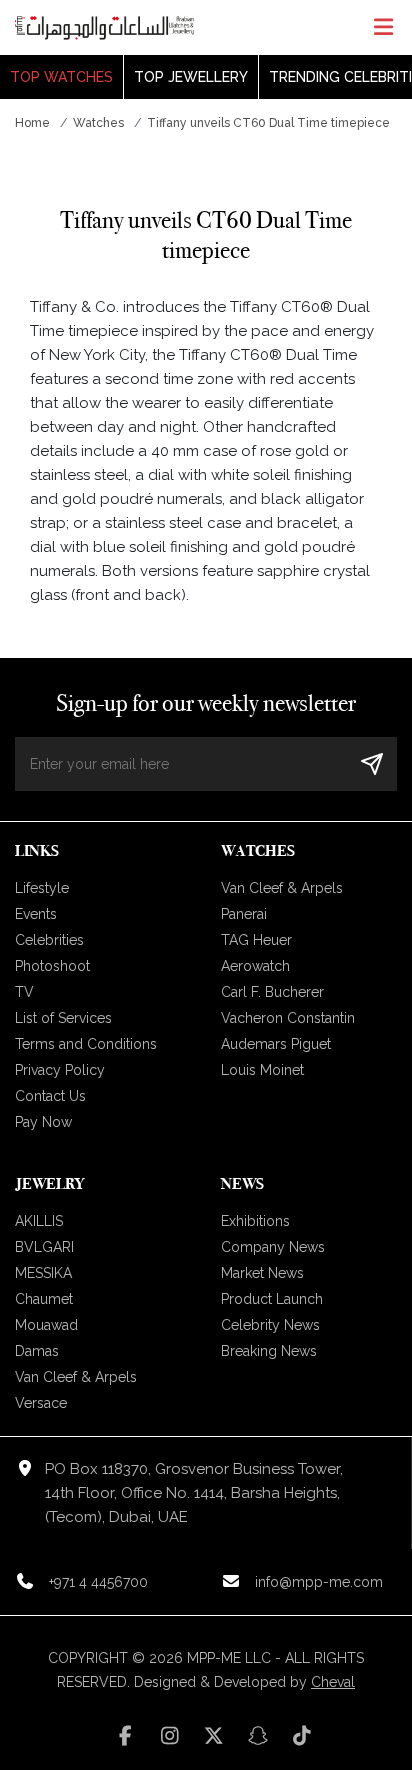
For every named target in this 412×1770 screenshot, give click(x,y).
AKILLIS (39, 1221)
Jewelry (49, 1183)
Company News (273, 1247)
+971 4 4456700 (98, 1582)
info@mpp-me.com (319, 1582)
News (242, 1183)
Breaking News (269, 1351)
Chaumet (44, 1299)
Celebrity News (270, 1325)
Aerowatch (255, 966)
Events (36, 914)
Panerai (244, 914)
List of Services (63, 1018)
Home (32, 123)
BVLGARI (44, 1247)
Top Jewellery (191, 77)
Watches (98, 123)
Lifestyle (42, 888)
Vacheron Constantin (288, 1018)
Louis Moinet (262, 1070)
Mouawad (46, 1325)
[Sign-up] (372, 763)
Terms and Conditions (86, 1044)
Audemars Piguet (276, 1044)
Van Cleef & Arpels (282, 888)
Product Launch (272, 1299)
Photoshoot (52, 966)
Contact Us (50, 1096)
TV (24, 992)
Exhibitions (255, 1221)
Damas (37, 1351)
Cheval (333, 1682)
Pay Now (43, 1122)
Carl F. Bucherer (272, 992)
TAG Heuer (256, 940)
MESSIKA (43, 1273)
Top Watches (61, 77)
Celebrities (49, 940)
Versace (41, 1403)
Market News (262, 1273)
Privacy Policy (60, 1070)
